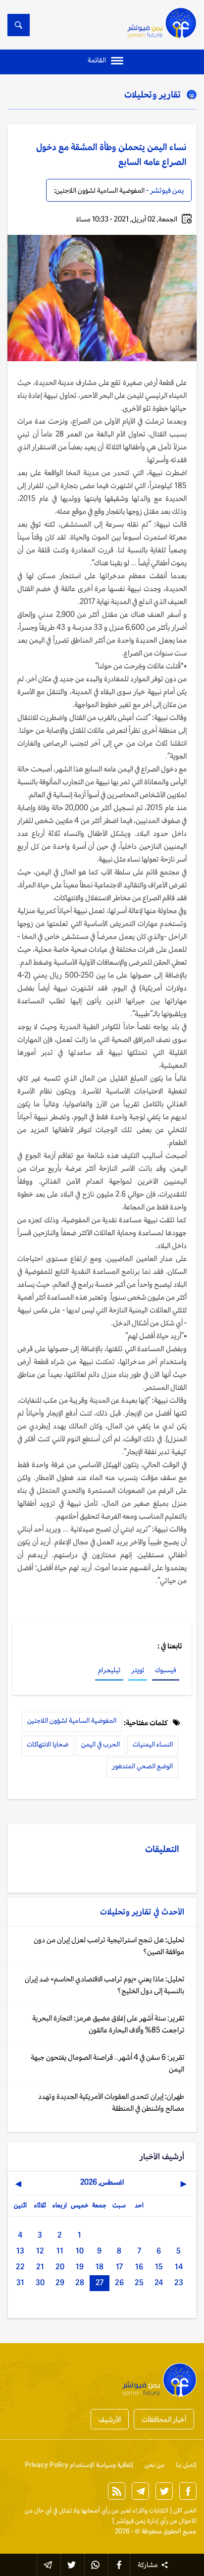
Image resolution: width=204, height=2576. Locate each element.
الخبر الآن (185, 2510)
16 (139, 2267)
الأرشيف (110, 2419)
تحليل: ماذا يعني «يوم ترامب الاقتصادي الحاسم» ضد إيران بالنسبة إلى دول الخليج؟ (104, 1985)
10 (80, 2251)
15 (159, 2267)
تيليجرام (109, 1670)
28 (80, 2282)
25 (139, 2282)
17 (119, 2267)
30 (40, 2282)
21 (40, 2267)
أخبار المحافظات (164, 2419)
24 (159, 2282)
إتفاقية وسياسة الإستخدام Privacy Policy (79, 2465)
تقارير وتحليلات (153, 94)
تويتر (138, 1670)
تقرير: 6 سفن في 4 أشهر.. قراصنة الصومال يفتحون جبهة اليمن (107, 2063)
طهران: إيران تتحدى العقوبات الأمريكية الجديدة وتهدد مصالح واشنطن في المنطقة (111, 2102)
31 (20, 2282)
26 (119, 2282)
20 (60, 2267)
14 (179, 2267)
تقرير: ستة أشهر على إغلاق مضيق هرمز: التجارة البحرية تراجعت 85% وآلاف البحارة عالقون (108, 2024)
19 (80, 2267)
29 (60, 2282)
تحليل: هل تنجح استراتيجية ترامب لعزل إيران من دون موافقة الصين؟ (109, 1946)
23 (179, 2282)
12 (40, 2251)
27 (100, 2282)
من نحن (154, 2465)
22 (20, 2267)
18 (100, 2267)
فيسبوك (166, 1670)
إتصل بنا (186, 2465)
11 (60, 2251)
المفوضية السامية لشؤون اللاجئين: (99, 190)
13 (20, 2251)
